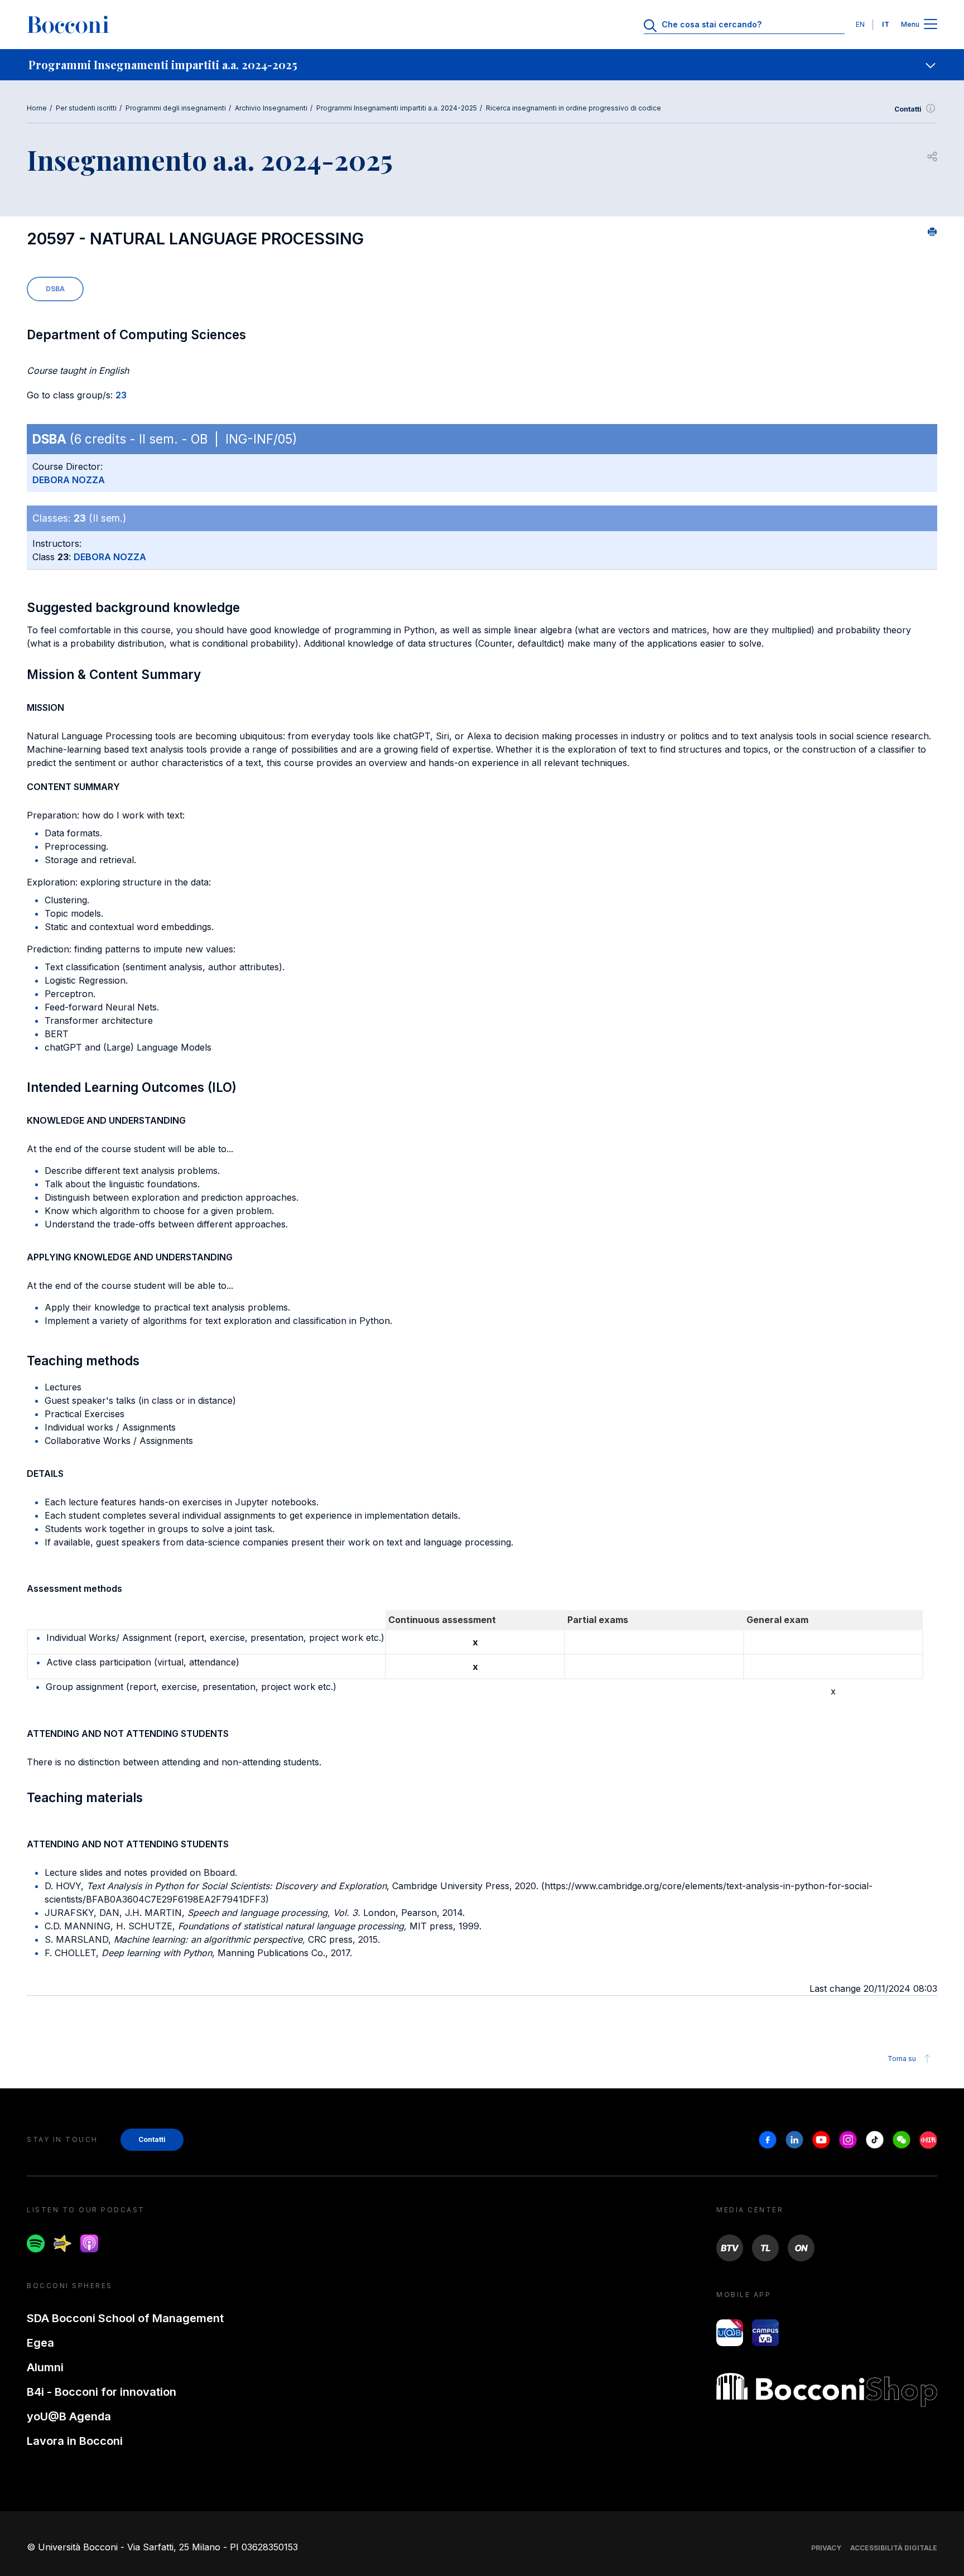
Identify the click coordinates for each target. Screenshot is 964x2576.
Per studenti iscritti (86, 108)
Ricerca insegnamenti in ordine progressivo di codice (573, 108)
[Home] (68, 25)
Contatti (908, 109)
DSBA (55, 289)
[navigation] (482, 65)
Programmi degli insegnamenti (176, 108)
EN (860, 24)
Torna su (902, 2059)
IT (886, 24)
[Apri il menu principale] (931, 25)
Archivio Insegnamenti (271, 108)
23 (121, 395)
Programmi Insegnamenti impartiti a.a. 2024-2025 (397, 108)
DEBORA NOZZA (69, 480)
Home (37, 108)
